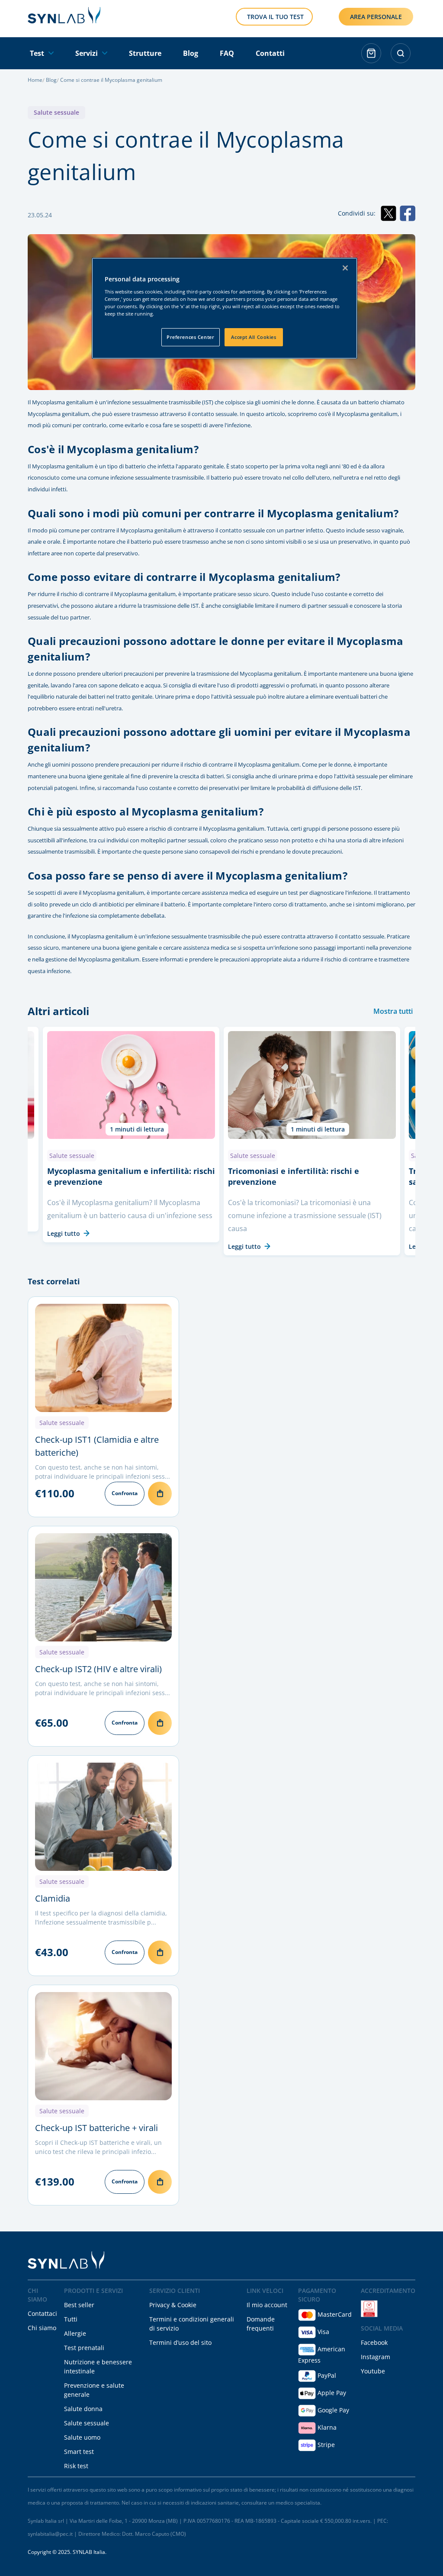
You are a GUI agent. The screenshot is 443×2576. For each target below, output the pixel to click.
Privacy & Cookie (173, 2305)
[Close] (345, 268)
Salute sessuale (56, 112)
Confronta (125, 1493)
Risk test (76, 2466)
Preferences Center (190, 337)
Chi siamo (42, 2328)
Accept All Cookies (254, 337)
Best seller (79, 2305)
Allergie (75, 2333)
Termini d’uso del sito (180, 2342)
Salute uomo (82, 2437)
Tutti (71, 2319)
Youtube (373, 2371)
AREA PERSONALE (376, 17)
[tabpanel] (312, 1141)
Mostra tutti (393, 1011)
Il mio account (267, 2305)
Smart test (79, 2452)
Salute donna (83, 2409)
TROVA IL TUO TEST (275, 17)
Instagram (376, 2357)
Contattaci (42, 2313)
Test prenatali (84, 2348)
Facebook (374, 2342)
